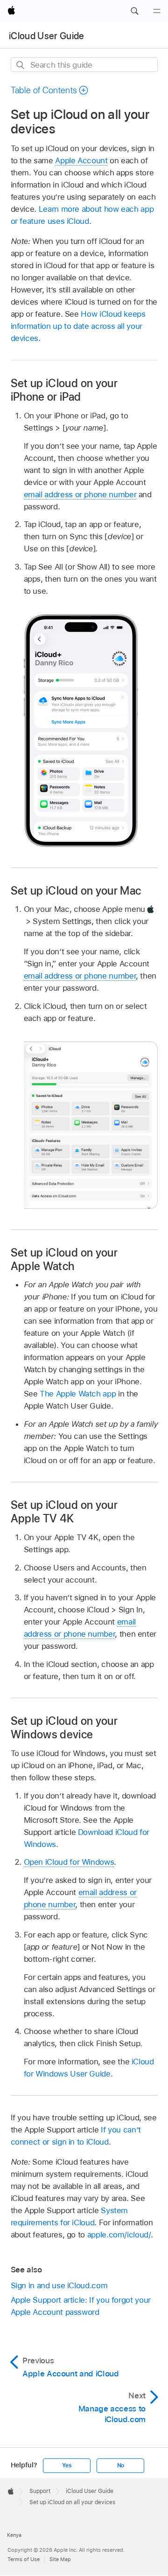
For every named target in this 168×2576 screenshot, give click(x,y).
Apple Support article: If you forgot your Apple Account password (81, 2306)
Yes (67, 2465)
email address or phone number (80, 494)
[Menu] (157, 11)
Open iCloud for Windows (69, 1862)
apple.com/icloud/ (119, 2235)
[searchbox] (84, 65)
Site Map (60, 2559)
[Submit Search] (21, 65)
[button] (134, 11)
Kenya (14, 2535)
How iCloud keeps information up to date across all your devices (78, 326)
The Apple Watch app (78, 1394)
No (121, 2465)
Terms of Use (24, 2559)
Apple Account (81, 160)
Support (40, 2491)
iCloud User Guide (47, 36)
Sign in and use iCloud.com (59, 2285)
